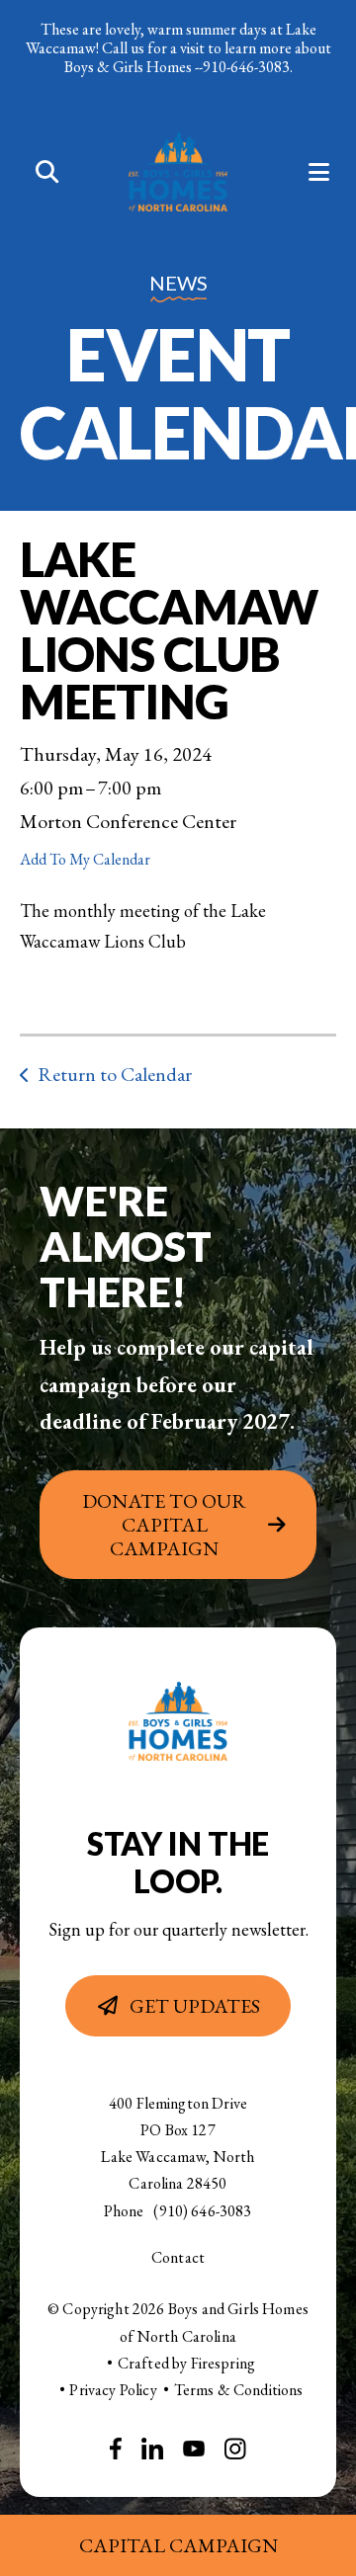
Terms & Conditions (239, 2390)
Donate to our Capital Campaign (164, 1525)
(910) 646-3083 (202, 2211)
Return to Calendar (115, 1074)
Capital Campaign (178, 2545)
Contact (178, 2257)
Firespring (223, 2363)
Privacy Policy (113, 2390)
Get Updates (195, 2006)
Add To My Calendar (85, 859)
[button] (37, 173)
